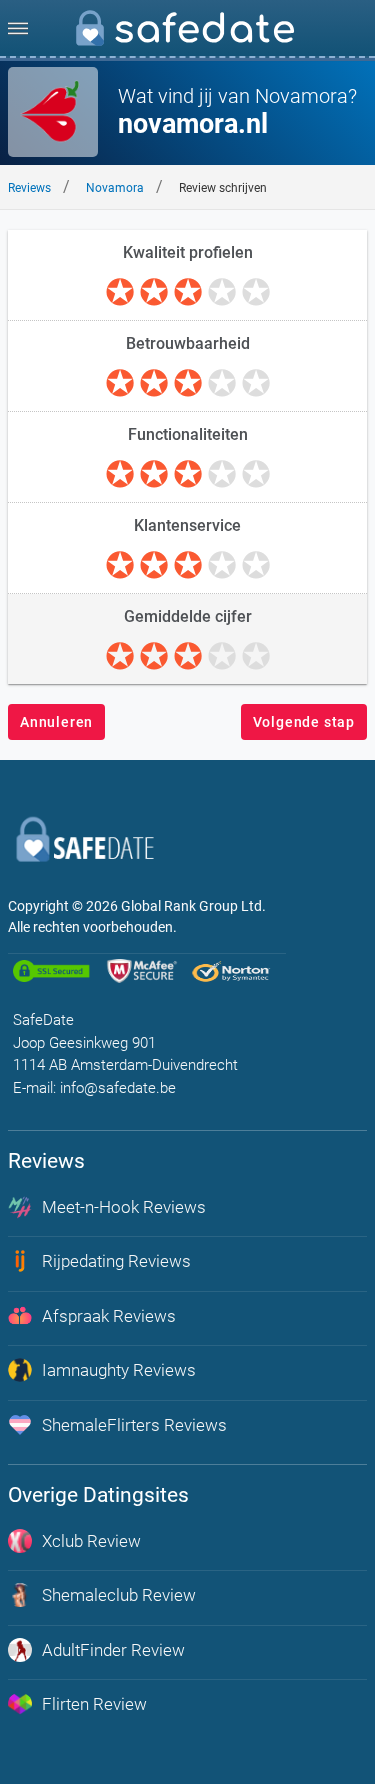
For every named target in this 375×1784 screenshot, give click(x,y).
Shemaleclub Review (119, 1595)
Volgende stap (304, 722)
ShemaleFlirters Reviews (134, 1425)
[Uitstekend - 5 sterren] (256, 293)
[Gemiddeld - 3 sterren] (188, 293)
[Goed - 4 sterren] (222, 293)
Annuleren (56, 722)
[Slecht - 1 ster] (120, 293)
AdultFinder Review (113, 1650)
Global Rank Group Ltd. (193, 906)
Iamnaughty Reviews (119, 1370)
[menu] (18, 28)
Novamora (115, 188)
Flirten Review (94, 1704)
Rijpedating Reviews (116, 1261)
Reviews (29, 188)
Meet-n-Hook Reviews (124, 1207)
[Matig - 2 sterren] (154, 293)
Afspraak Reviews (109, 1316)
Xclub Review (91, 1541)
